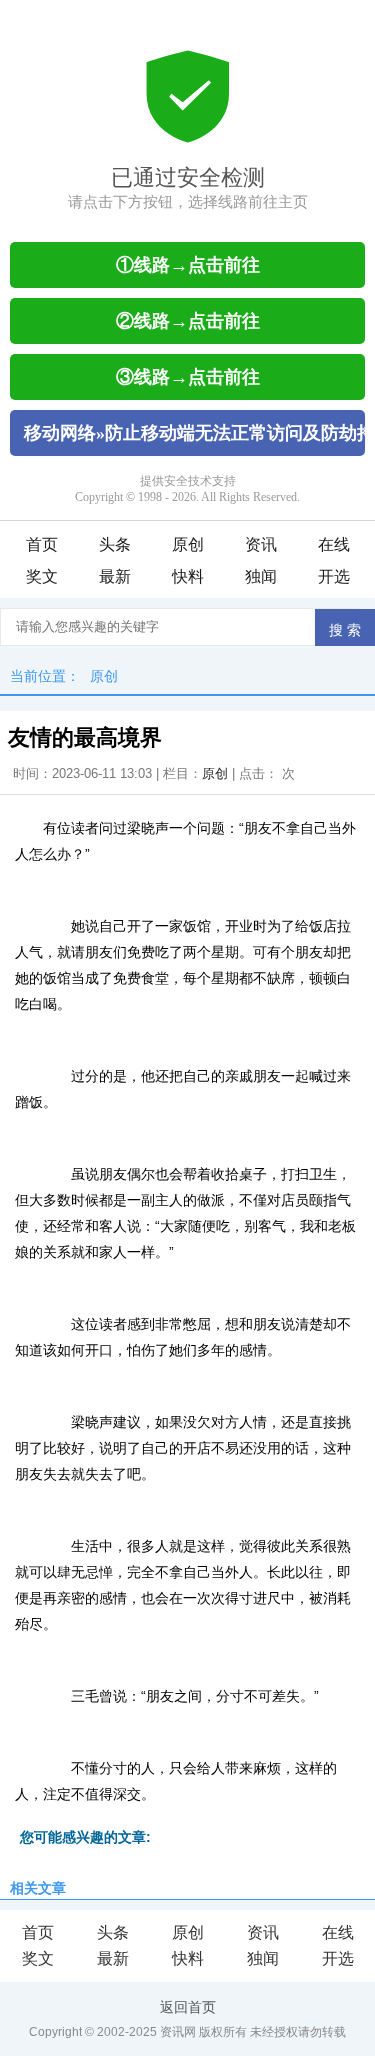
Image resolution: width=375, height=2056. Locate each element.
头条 (115, 544)
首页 (42, 544)
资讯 (261, 544)
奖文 (42, 576)
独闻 (261, 576)
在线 (334, 544)
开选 (334, 576)
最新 (115, 576)
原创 (188, 544)
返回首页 (188, 2007)
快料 (188, 576)
